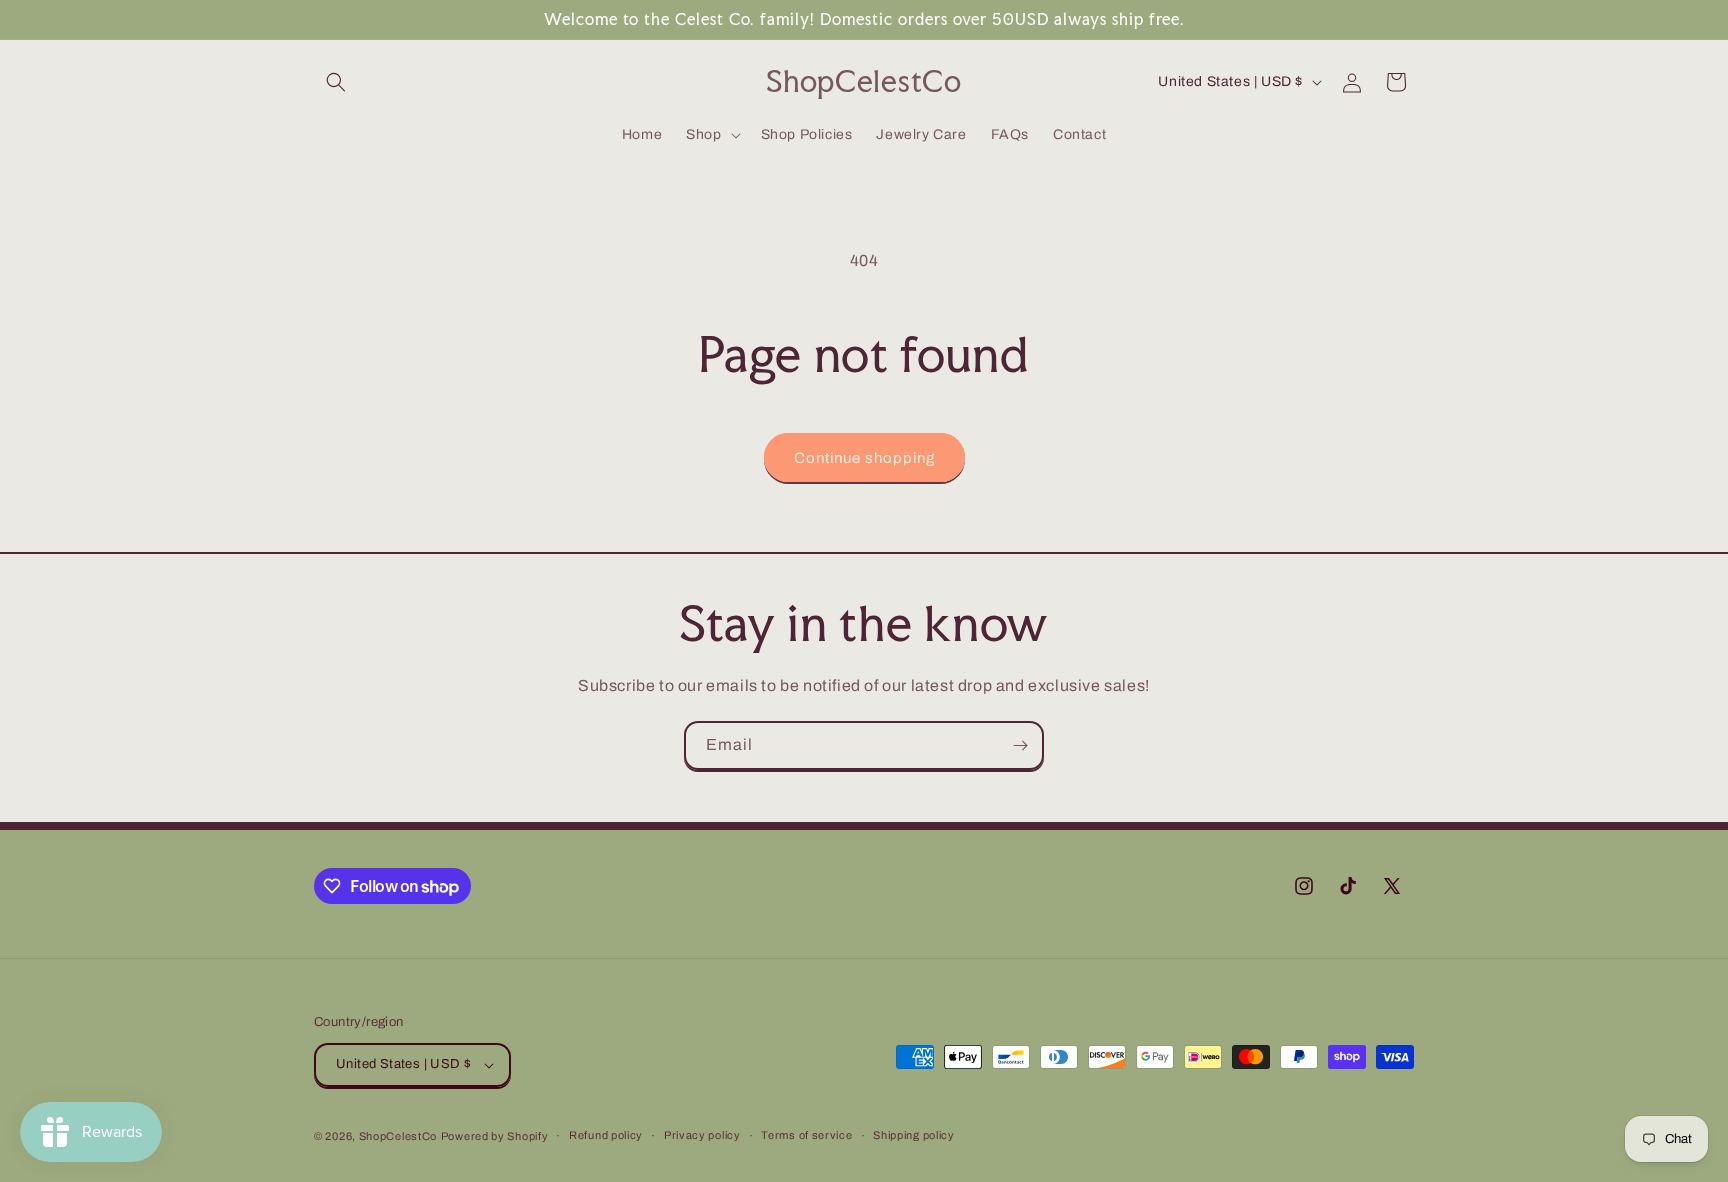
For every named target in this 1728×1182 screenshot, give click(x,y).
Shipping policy (914, 1135)
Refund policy (606, 1135)
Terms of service (806, 1135)
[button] (336, 82)
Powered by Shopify (495, 1136)
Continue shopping (864, 458)
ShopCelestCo (398, 1136)
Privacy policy (702, 1135)
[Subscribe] (1020, 745)
